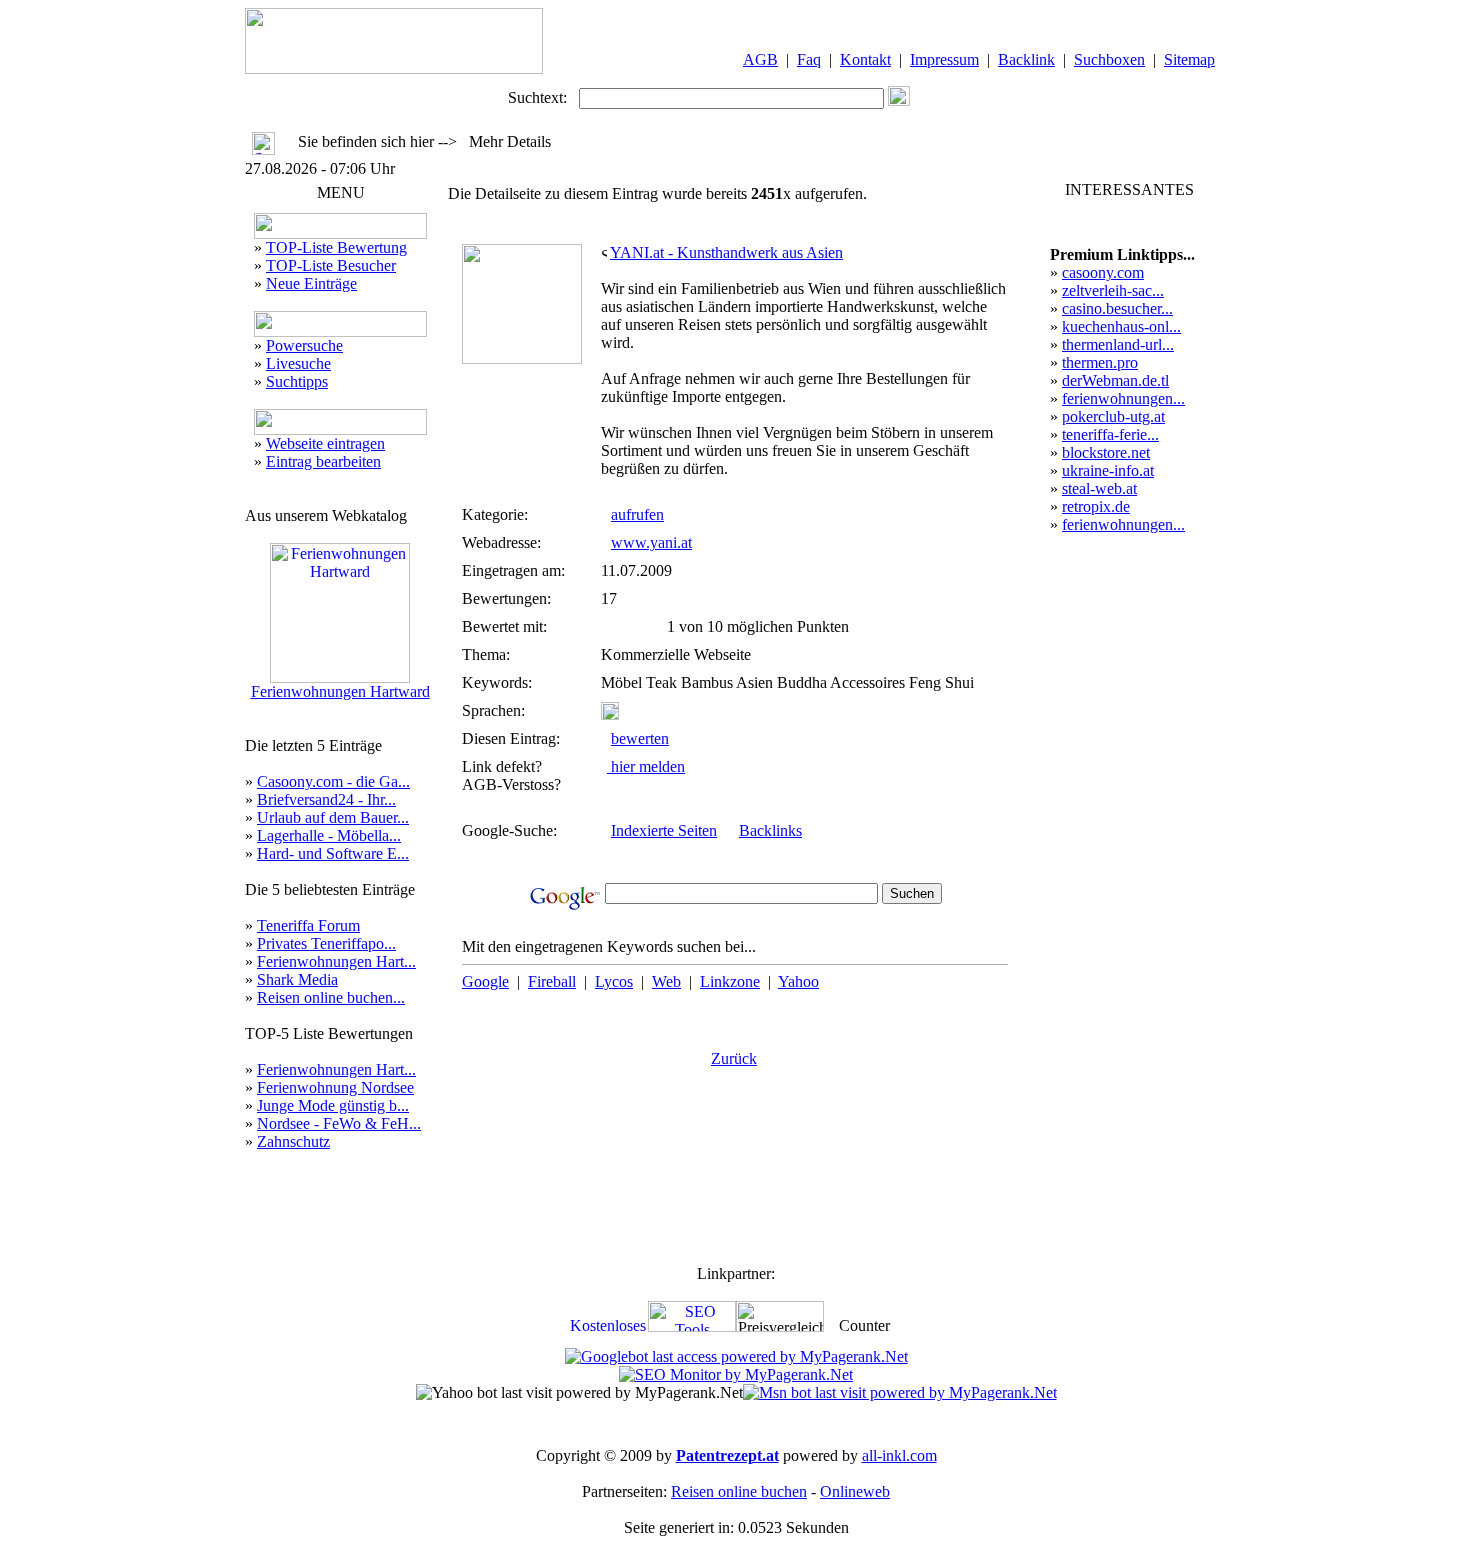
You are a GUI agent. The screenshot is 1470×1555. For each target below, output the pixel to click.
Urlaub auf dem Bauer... (333, 817)
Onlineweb (855, 1491)
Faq (809, 59)
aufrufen (637, 514)
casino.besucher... (1117, 308)
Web (666, 981)
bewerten (640, 738)
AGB (760, 59)
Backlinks (770, 830)
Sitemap (1189, 59)
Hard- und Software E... (333, 853)
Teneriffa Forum (308, 925)
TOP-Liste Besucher (331, 265)
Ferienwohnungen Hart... (336, 961)
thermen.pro (1100, 362)
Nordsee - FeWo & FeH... (339, 1123)
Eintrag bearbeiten (323, 461)
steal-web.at (1099, 488)
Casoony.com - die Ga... (333, 781)
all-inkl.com (899, 1455)
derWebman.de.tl (1115, 380)
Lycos (614, 981)
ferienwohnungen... (1123, 398)
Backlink (1026, 59)
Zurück (734, 1058)
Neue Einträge (311, 283)
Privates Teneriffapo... (326, 943)
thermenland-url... (1118, 344)
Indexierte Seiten (664, 830)
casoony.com (1103, 272)
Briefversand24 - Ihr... (326, 799)
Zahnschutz (293, 1141)
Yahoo (798, 981)
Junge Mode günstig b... (333, 1105)
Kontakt (865, 59)
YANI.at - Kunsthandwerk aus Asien (726, 252)
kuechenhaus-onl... (1121, 326)
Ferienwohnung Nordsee (335, 1087)
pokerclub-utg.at (1113, 416)
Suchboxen (1109, 59)
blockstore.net (1106, 452)
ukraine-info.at (1108, 470)
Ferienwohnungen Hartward (340, 691)
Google (485, 981)
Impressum (944, 59)
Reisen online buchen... (331, 997)
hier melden (646, 766)
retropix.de (1096, 506)
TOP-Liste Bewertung (336, 247)
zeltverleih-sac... (1113, 290)
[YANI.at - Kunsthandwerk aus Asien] (522, 358)
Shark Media (297, 979)
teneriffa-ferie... (1110, 434)
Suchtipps (297, 381)
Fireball (552, 981)
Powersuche (304, 345)
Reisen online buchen (739, 1491)
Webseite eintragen (325, 443)
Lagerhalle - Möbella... (329, 835)
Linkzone (730, 981)
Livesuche (298, 363)
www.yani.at (651, 542)
